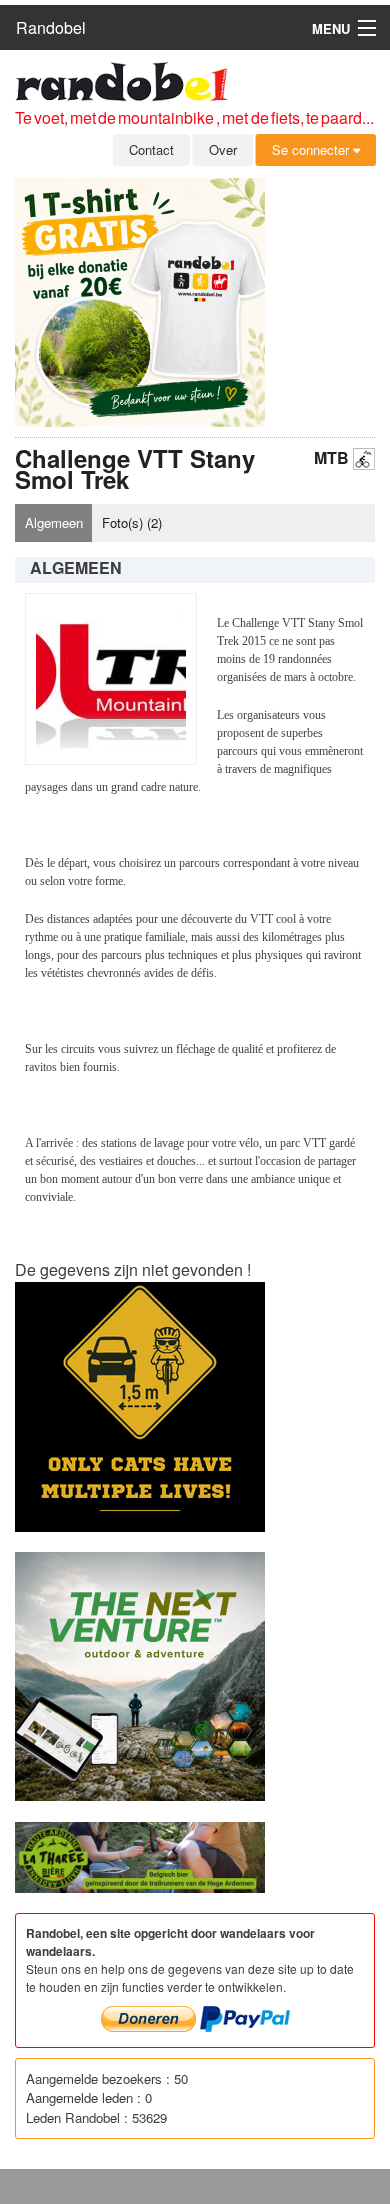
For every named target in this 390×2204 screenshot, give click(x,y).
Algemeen (54, 522)
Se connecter (312, 149)
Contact (151, 149)
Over (223, 149)
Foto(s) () (132, 522)
